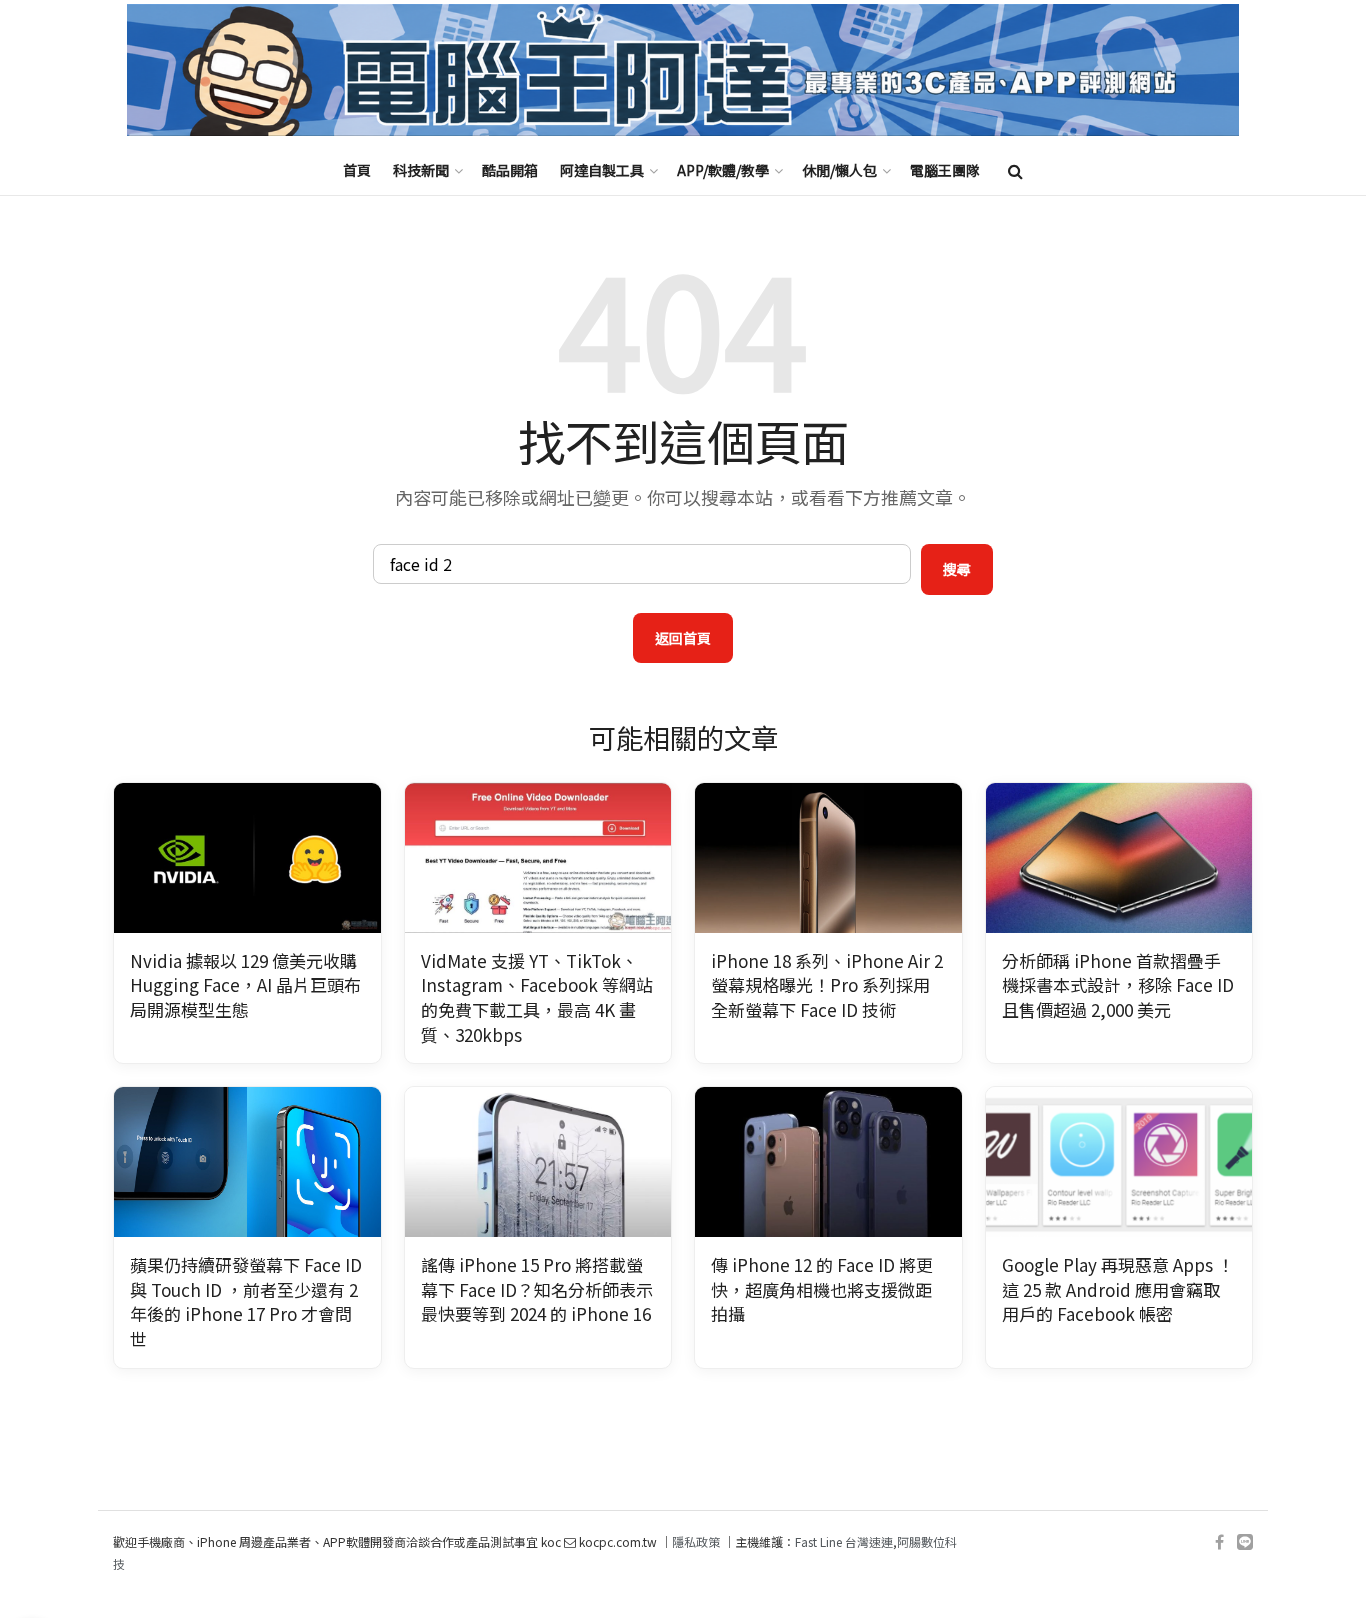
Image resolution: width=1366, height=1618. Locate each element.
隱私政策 (696, 1541)
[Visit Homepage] (683, 70)
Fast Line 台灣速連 (844, 1541)
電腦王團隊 (945, 170)
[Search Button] (1015, 170)
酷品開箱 (510, 170)
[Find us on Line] (1245, 1542)
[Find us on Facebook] (1219, 1542)
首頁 (357, 170)
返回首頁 (683, 638)
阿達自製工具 (602, 170)
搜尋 (957, 569)
